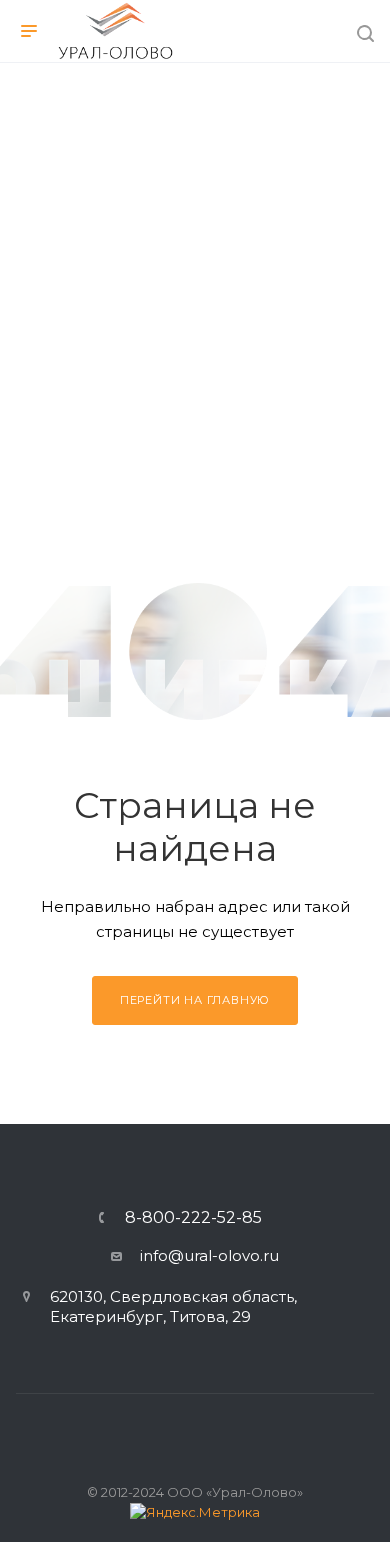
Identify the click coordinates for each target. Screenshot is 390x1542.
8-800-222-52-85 (193, 1218)
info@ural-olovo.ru (209, 1255)
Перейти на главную (195, 1000)
